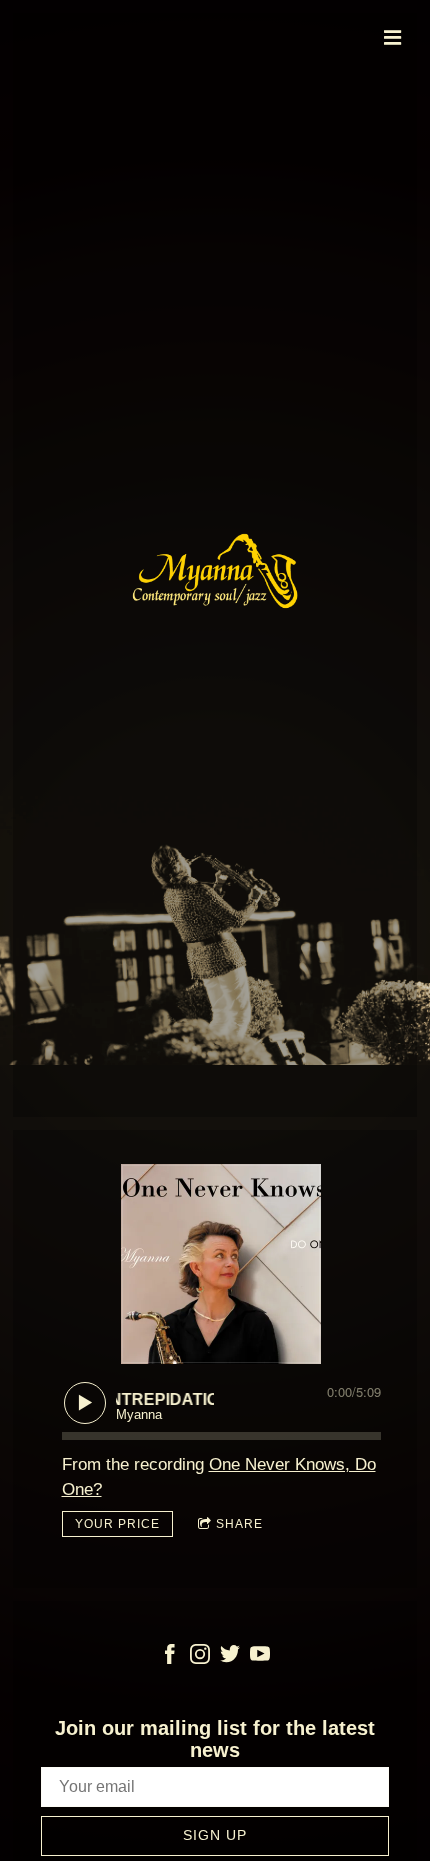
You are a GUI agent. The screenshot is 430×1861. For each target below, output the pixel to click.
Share (239, 1524)
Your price (117, 1524)
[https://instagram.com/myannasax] (200, 1658)
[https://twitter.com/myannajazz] (230, 1658)
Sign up (215, 1835)
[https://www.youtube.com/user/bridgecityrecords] (260, 1658)
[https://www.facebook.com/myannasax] (170, 1658)
